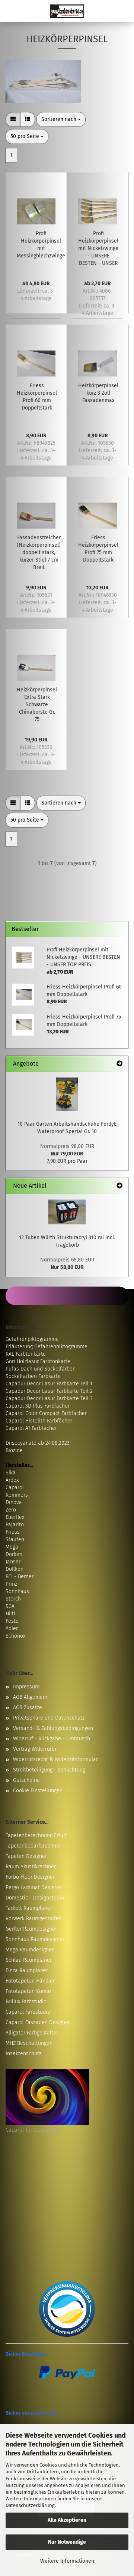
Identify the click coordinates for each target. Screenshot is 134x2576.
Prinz (11, 1584)
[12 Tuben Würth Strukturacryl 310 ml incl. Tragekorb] (67, 1212)
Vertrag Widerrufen (35, 1749)
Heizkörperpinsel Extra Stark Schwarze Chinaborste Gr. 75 (37, 705)
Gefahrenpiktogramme (32, 1339)
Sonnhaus (17, 1591)
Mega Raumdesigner (30, 1950)
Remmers (17, 1495)
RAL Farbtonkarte (26, 1354)
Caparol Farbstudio (28, 2012)
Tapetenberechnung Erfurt (36, 1835)
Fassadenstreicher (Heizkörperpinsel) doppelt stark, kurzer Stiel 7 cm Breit (39, 552)
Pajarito (15, 1525)
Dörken (14, 1554)
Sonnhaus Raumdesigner (35, 1939)
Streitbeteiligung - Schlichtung (49, 1770)
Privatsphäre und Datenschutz (49, 1718)
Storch (13, 1599)
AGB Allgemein (30, 1697)
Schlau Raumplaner (29, 1960)
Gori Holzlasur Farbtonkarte (38, 1361)
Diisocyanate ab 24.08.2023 (38, 1443)
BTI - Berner (20, 1577)
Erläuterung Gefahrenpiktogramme (47, 1347)
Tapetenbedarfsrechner (33, 1846)
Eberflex (15, 1517)
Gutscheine (26, 1780)
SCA (10, 1606)
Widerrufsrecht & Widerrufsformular (55, 1759)
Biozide (14, 1450)
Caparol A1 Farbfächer (31, 1428)
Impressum (26, 1687)
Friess (13, 1532)
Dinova (14, 1502)
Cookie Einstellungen (38, 1791)
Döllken (15, 1569)
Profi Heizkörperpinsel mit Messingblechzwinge (41, 245)
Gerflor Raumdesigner (31, 1929)
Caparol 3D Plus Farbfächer (38, 1406)
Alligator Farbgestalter (32, 2033)
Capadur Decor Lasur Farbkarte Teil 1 (49, 1384)
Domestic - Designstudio (35, 1898)
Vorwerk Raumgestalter (33, 1919)
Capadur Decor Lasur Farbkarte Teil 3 (49, 1399)
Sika (11, 1473)
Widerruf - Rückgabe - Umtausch (52, 1739)
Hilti (10, 1614)
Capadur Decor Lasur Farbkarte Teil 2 (49, 1391)
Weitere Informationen (67, 2561)
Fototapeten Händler (30, 1981)
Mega (12, 1547)
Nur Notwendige (67, 2542)
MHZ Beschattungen (29, 2043)
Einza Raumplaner (27, 1970)
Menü (11, 11)
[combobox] (61, 119)
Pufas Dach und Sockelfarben (41, 1369)
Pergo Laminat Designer (34, 1887)
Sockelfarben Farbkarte (33, 1376)
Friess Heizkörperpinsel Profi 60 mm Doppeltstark (37, 397)
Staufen (15, 1539)
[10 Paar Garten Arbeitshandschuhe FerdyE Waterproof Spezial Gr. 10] (67, 1094)
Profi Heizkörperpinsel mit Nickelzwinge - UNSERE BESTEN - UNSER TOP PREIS (98, 249)
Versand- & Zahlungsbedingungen (53, 1728)
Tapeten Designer (26, 1856)
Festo (12, 1621)
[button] (13, 119)
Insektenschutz (23, 2054)
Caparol (15, 1488)
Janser (13, 1562)
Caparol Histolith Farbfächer (39, 1421)
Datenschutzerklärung (30, 2505)
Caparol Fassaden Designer (38, 2022)
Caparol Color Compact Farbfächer (46, 1413)
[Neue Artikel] (119, 1186)
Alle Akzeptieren (67, 2520)
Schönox (15, 1636)
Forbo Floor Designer (30, 1877)
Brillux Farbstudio (26, 2002)
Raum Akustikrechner (31, 1867)
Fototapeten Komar (28, 1991)
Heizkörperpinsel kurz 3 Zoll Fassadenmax (98, 393)
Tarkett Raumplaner (29, 1908)
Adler (12, 1628)
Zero (11, 1510)
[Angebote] (119, 1064)
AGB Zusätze (28, 1708)
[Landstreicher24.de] (67, 11)
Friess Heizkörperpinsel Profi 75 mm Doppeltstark (98, 549)
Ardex (12, 1480)
